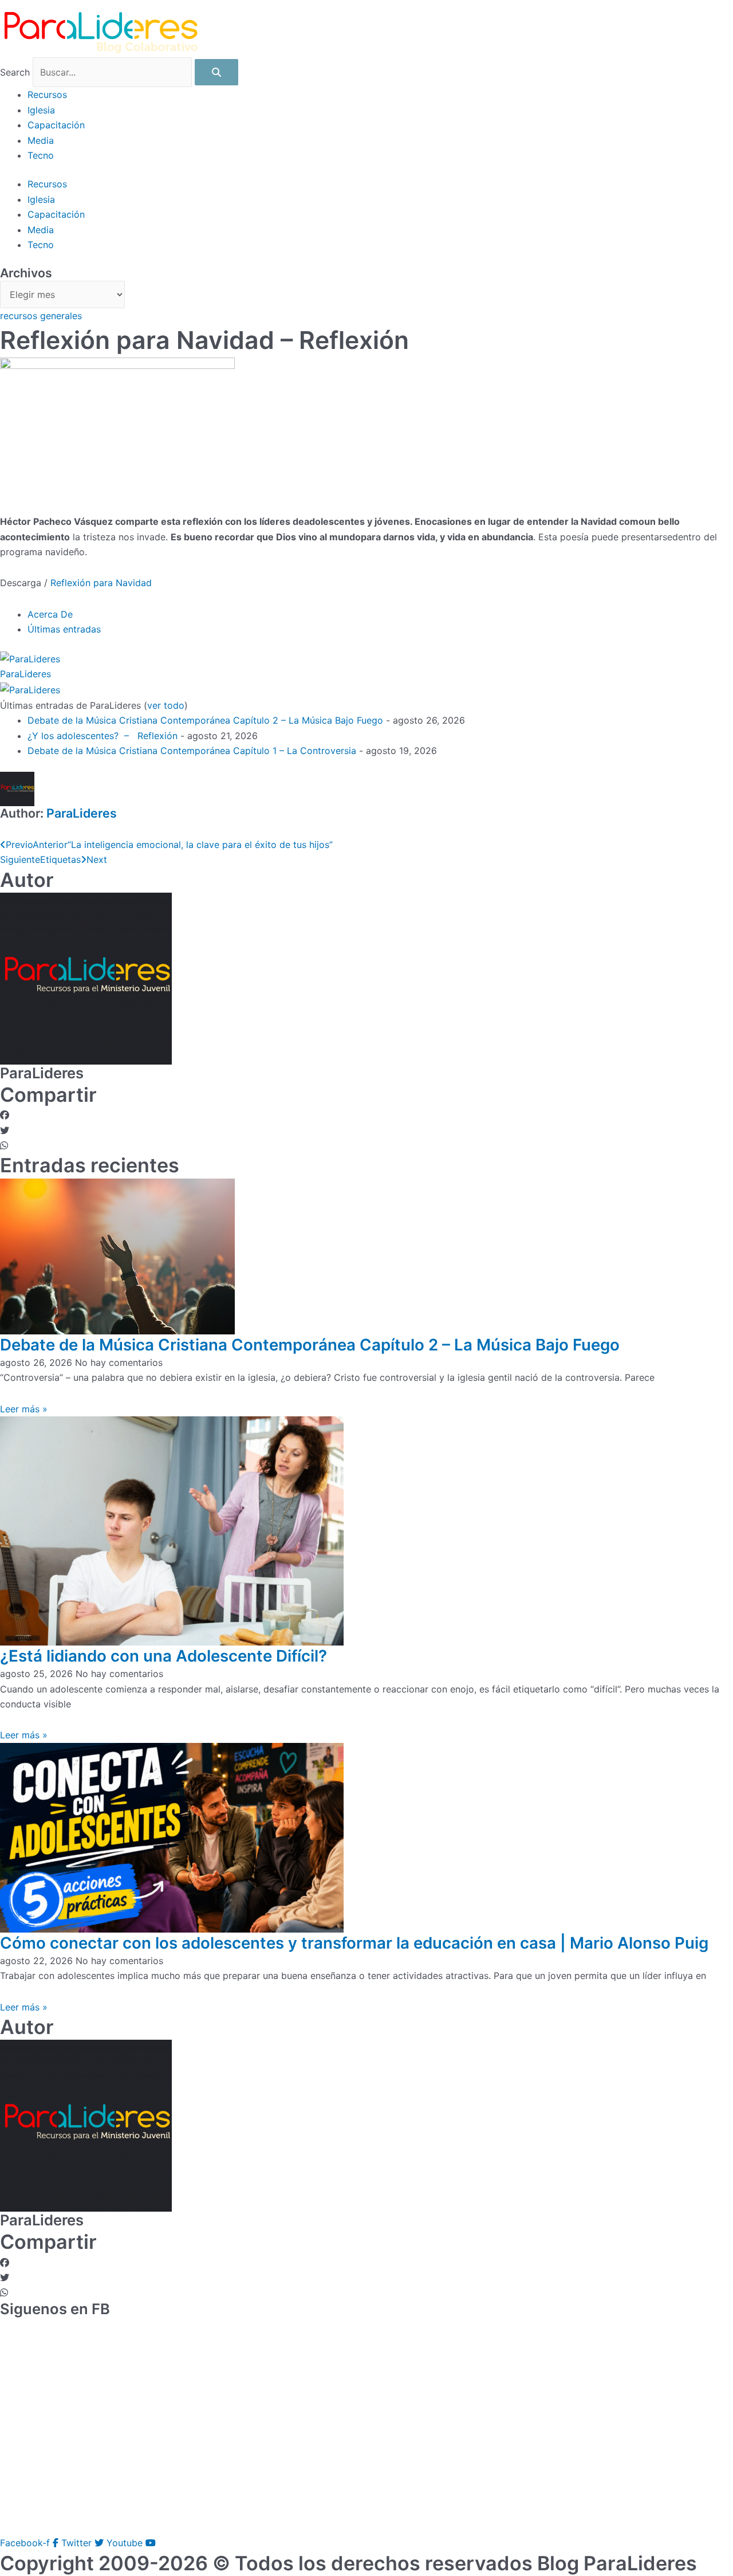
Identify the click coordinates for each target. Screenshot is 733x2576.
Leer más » (24, 1409)
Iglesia (41, 110)
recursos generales (41, 316)
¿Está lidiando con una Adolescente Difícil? (163, 1656)
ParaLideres (25, 674)
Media (41, 140)
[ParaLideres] (30, 658)
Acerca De (50, 614)
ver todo (166, 705)
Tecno (41, 155)
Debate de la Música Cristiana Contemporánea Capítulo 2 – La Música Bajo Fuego (205, 720)
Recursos (47, 95)
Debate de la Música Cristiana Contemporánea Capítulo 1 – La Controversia (192, 751)
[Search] (216, 72)
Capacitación (56, 125)
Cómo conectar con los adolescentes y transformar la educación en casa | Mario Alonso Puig (354, 1943)
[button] (366, 1115)
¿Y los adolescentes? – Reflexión (103, 736)
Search (15, 72)
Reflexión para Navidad (101, 583)
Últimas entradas (64, 629)
